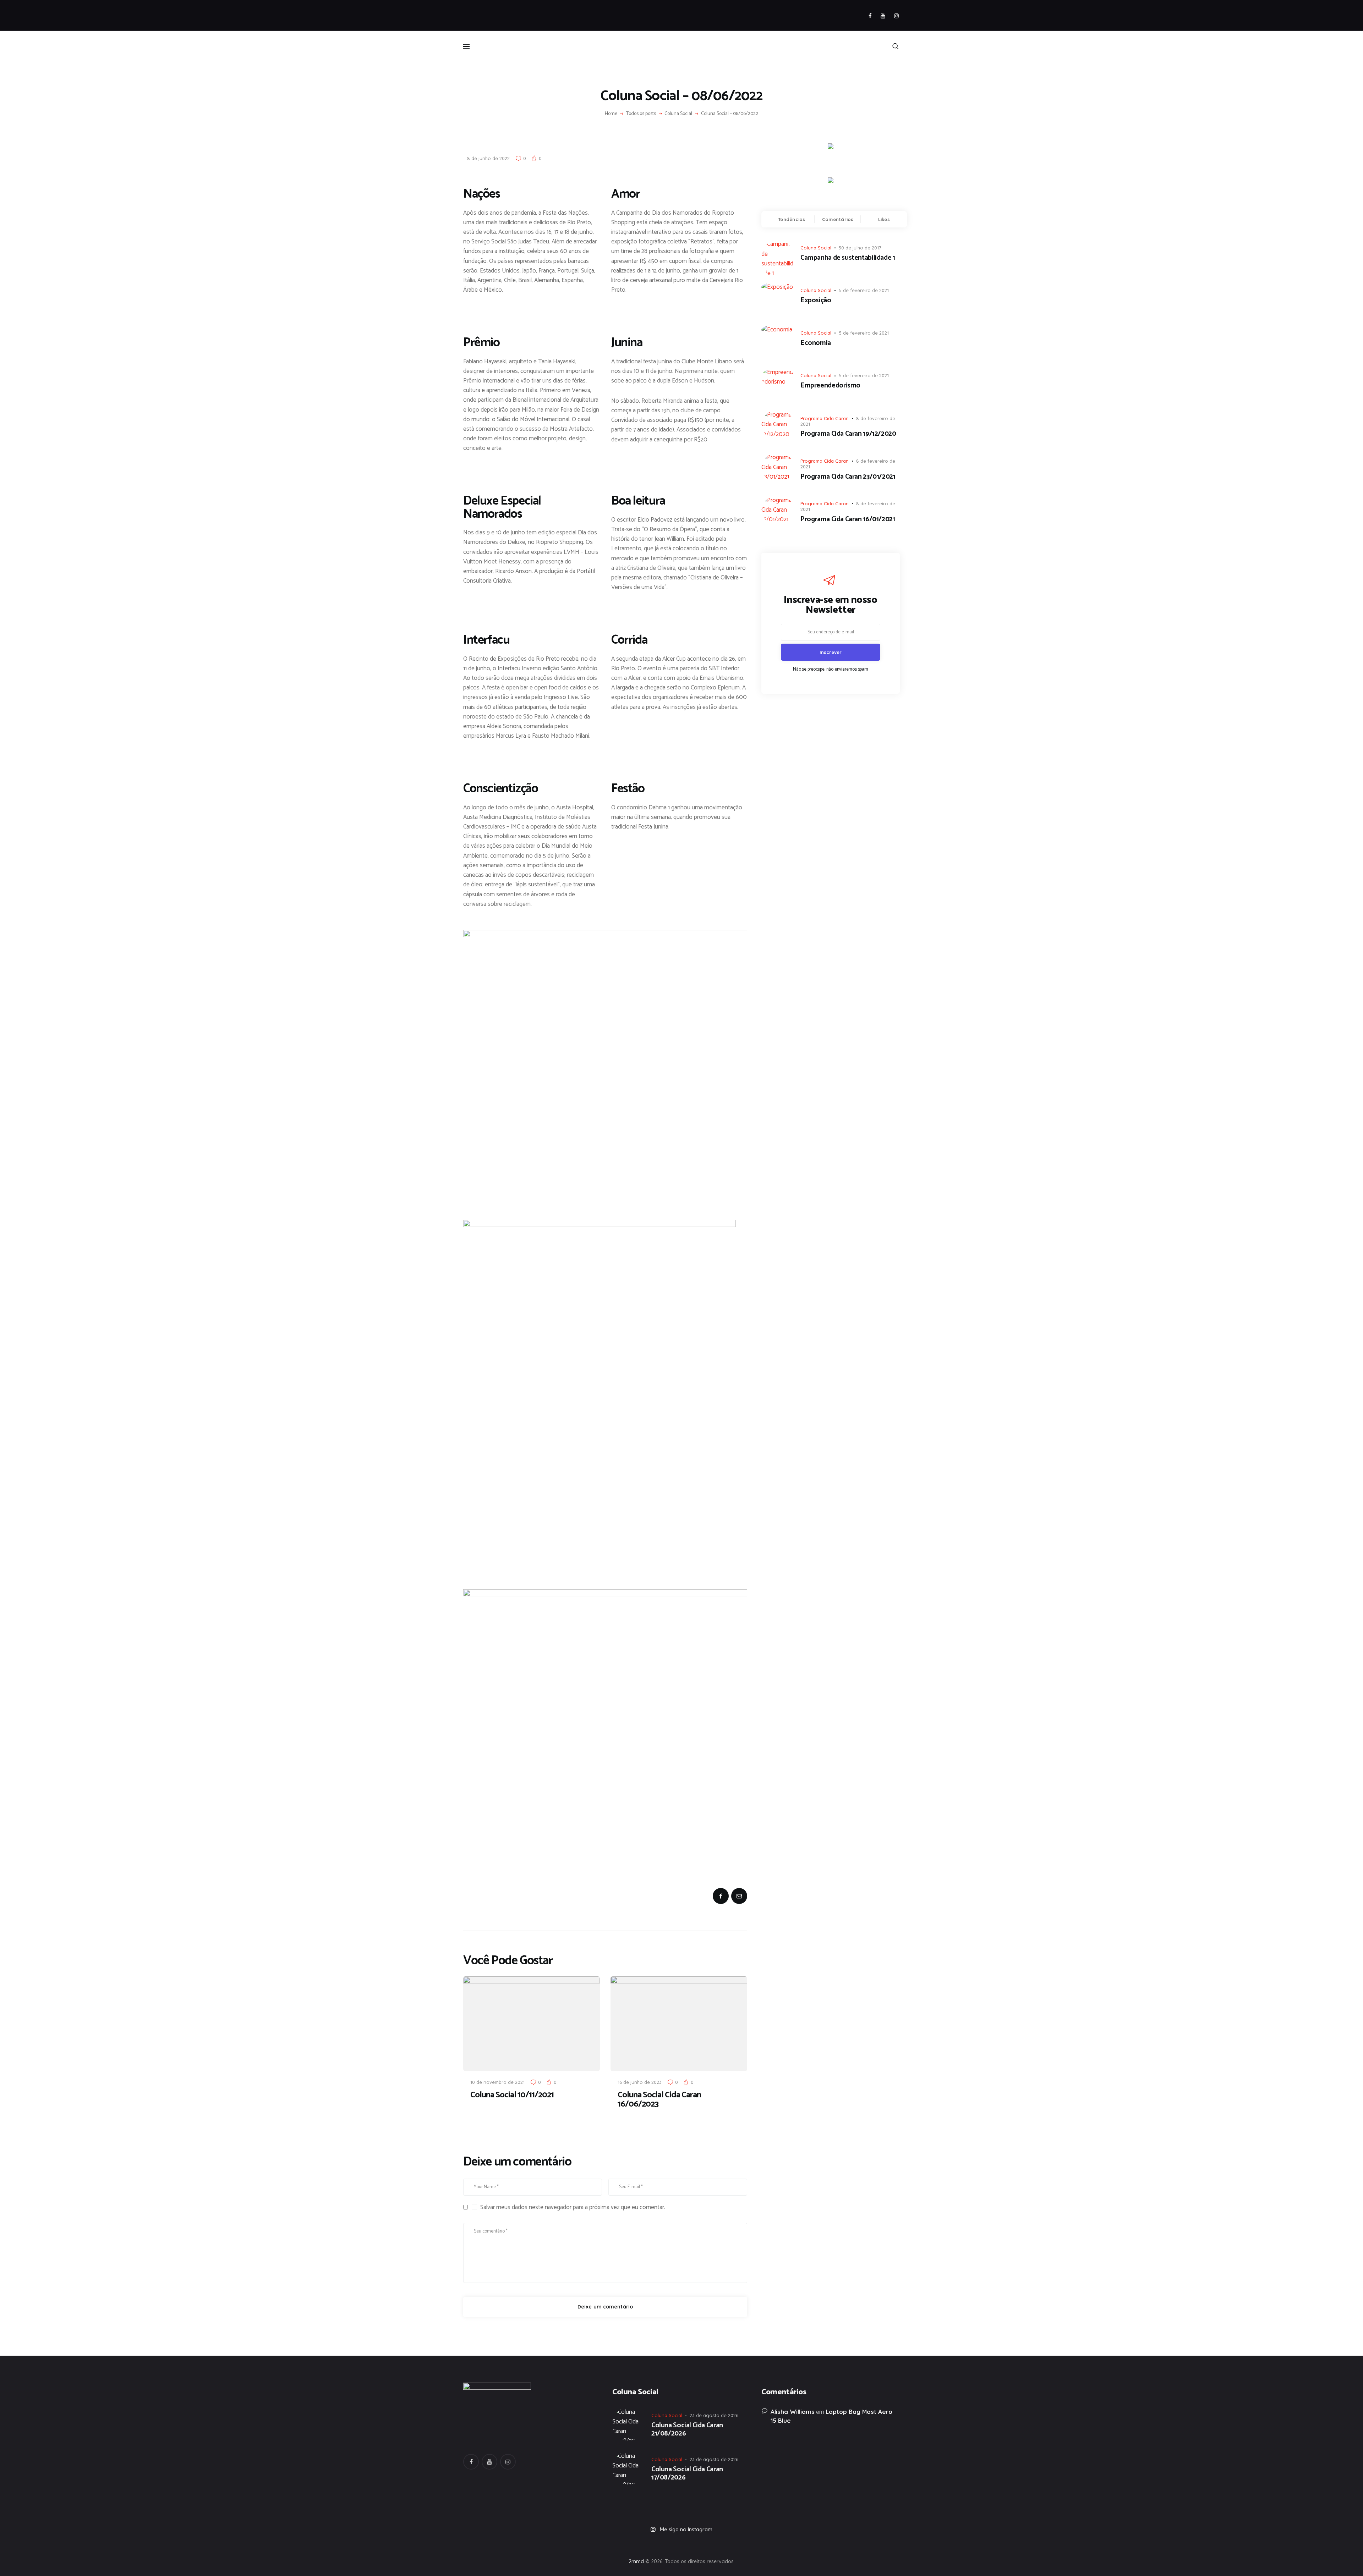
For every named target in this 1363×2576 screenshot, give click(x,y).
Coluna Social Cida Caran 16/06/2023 (659, 2100)
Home (611, 114)
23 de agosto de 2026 (714, 2415)
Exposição (816, 301)
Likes (884, 219)
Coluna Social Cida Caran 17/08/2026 (687, 2474)
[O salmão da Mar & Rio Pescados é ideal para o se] (856, 2544)
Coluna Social (678, 114)
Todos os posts (641, 114)
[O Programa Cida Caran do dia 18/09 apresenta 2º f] (507, 2544)
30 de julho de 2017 (860, 248)
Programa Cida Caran (825, 418)
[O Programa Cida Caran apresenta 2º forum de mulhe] (594, 2544)
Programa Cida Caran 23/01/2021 (848, 477)
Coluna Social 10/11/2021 (512, 2095)
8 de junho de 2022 (488, 158)
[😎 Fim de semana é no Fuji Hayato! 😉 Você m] (681, 2544)
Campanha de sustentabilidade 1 (848, 258)
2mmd (636, 2561)
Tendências (792, 219)
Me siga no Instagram (686, 2529)
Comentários (838, 219)
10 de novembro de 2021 (497, 2082)
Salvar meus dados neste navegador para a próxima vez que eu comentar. (573, 2207)
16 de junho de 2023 (640, 2082)
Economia (816, 343)
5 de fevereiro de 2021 (864, 290)
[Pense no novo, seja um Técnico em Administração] (769, 2544)
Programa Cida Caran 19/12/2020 (848, 434)
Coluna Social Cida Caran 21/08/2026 (687, 2430)
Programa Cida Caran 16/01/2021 (848, 520)
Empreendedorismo (830, 386)
